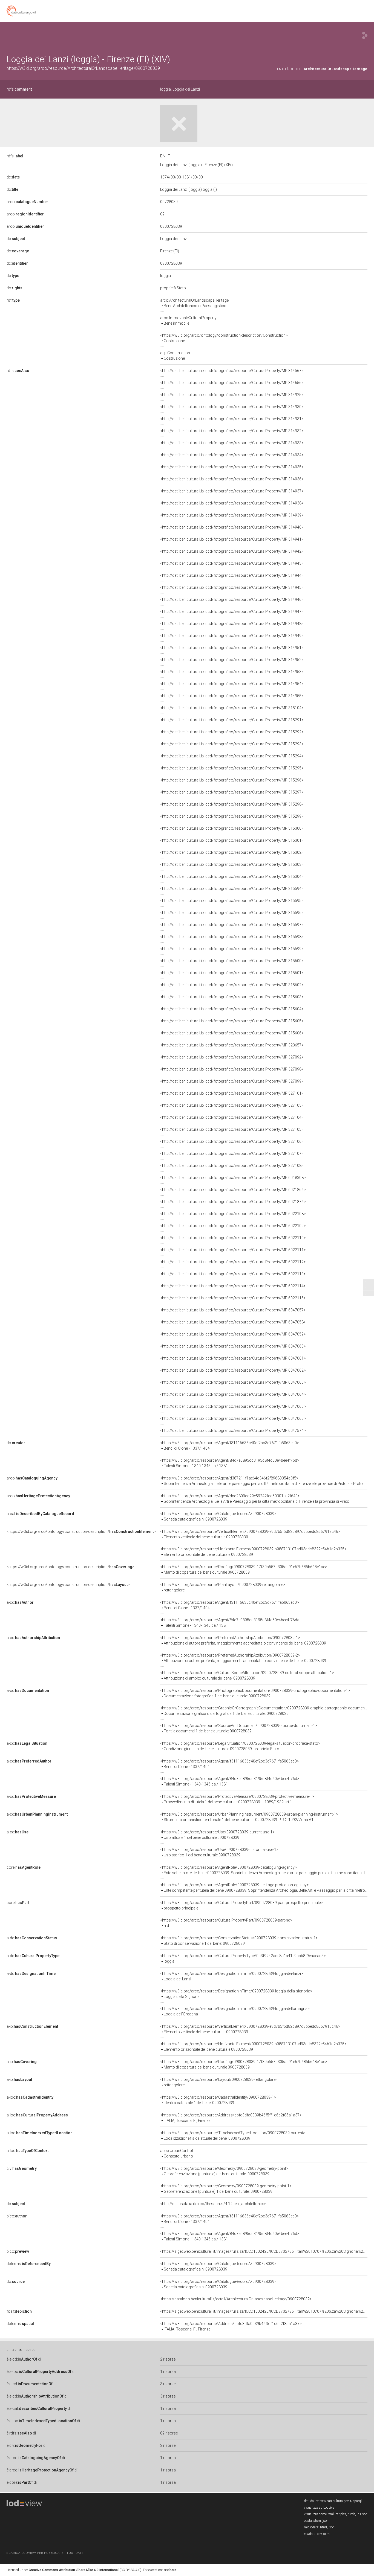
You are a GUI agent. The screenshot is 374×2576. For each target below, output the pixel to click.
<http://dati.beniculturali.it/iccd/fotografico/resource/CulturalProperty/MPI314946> (232, 599)
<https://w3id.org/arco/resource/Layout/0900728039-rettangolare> (219, 2082)
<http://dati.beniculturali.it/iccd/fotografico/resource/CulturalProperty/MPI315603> (232, 997)
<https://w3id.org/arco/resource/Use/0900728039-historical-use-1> (219, 1852)
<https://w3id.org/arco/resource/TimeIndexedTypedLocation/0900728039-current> (233, 2136)
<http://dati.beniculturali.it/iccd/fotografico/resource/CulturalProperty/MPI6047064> (233, 1394)
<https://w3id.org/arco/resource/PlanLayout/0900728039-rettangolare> (223, 1587)
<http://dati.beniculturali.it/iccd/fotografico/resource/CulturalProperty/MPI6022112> (233, 1262)
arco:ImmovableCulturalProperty (188, 321)
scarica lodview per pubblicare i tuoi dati (45, 2553)
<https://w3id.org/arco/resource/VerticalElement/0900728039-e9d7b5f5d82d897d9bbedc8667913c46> (250, 1534)
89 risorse (169, 2433)
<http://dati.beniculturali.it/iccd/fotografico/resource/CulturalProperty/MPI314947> (232, 611)
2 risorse (168, 2359)
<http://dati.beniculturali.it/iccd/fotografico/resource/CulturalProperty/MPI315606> (232, 1033)
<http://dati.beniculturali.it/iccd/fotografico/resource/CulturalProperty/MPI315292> (232, 732)
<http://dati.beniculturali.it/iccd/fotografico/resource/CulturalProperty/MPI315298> (232, 804)
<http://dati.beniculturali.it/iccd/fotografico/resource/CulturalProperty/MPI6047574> (233, 1430)
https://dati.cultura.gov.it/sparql (339, 2501)
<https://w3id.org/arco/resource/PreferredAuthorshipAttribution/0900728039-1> (243, 1640)
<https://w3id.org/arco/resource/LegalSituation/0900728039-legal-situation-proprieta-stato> (240, 1746)
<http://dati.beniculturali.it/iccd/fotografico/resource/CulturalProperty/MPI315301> (232, 840)
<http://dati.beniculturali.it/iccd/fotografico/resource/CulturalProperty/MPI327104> (232, 1117)
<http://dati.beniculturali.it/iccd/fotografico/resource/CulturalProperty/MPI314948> (232, 624)
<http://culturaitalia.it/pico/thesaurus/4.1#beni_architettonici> (213, 2204)
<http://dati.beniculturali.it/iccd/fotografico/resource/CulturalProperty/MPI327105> (232, 1129)
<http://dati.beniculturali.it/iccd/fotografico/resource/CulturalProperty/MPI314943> (232, 563)
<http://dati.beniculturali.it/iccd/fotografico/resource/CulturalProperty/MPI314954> (232, 684)
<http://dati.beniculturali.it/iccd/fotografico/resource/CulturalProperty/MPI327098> (232, 1069)
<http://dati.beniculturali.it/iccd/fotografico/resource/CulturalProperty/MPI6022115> (233, 1298)
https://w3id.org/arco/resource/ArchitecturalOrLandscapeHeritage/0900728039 (83, 68)
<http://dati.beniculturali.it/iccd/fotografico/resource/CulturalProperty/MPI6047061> (233, 1358)
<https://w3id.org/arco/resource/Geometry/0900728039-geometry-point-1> (226, 2189)
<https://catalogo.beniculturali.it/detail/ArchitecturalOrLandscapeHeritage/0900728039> (236, 2299)
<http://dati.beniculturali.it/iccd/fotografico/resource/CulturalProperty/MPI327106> (232, 1141)
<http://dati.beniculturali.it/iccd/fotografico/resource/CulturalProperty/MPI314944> (232, 575)
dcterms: (29, 2264)
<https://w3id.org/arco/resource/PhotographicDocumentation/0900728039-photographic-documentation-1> (255, 1693)
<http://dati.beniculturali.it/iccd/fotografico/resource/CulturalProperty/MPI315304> (232, 876)
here (173, 2570)
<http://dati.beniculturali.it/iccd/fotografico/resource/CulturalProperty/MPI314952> (232, 660)
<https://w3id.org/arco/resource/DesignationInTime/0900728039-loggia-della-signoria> (236, 1994)
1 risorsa (168, 2372)
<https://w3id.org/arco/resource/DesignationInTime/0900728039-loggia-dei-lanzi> (232, 1976)
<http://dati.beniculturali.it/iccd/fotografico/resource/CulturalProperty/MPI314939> (232, 515)
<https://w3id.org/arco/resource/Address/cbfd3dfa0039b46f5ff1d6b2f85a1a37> (231, 2118)
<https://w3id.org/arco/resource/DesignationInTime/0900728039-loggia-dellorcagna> (235, 2011)
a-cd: (20, 1602)
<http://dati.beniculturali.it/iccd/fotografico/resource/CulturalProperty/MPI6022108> (233, 1214)
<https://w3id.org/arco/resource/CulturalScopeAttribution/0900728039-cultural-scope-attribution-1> (247, 1675)
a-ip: (32, 2026)
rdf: (13, 300)
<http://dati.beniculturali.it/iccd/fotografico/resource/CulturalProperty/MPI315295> (232, 768)
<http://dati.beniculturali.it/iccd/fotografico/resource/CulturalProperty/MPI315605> (232, 1021)
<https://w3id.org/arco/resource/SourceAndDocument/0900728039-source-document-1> (239, 1728)
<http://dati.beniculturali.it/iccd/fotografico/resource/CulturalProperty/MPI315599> (232, 949)
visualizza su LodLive (319, 2508)
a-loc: (30, 2097)
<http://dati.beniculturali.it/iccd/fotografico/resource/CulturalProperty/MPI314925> (232, 395)
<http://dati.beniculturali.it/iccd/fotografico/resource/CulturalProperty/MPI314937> (232, 491)
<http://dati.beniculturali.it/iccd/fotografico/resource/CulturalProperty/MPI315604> (232, 1009)
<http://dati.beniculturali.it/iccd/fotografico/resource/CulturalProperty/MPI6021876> (233, 1202)
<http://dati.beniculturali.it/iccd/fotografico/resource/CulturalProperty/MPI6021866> (233, 1190)
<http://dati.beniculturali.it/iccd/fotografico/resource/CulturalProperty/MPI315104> (232, 708)
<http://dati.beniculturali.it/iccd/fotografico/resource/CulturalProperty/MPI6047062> (233, 1370)
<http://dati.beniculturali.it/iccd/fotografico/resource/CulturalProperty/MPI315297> (232, 792)
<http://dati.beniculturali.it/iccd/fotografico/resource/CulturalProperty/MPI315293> (232, 744)
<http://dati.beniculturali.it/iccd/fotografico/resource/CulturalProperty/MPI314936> (232, 479)
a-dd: (32, 1938)
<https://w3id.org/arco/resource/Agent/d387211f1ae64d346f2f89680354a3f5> (261, 1481)
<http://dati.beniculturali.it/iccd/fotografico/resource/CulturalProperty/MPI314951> (232, 648)
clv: (22, 2168)
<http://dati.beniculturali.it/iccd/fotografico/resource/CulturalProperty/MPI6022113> (233, 1274)
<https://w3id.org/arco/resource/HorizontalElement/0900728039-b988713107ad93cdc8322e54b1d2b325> (253, 1552)
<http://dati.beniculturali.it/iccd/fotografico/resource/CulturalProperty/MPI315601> (232, 973)
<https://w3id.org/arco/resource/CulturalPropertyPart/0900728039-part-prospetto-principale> (241, 1905)
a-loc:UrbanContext (177, 2153)
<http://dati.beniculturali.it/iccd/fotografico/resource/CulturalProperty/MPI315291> (232, 720)
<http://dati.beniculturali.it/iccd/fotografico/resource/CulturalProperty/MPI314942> (232, 551)
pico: (17, 2216)
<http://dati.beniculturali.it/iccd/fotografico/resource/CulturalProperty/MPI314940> (232, 527)
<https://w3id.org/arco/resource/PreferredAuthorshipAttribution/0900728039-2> (243, 1658)
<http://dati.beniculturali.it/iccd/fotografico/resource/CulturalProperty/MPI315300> (232, 828)
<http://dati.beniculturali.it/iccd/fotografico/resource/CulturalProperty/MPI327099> (232, 1081)
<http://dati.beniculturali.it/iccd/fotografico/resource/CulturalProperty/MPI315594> (232, 889)
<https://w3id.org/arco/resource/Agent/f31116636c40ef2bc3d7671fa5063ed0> (230, 1446)
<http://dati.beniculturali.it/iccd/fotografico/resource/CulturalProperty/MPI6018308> (233, 1178)
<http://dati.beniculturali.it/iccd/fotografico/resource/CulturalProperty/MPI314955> (232, 696)
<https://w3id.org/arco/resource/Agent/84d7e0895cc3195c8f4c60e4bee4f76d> (230, 1463)
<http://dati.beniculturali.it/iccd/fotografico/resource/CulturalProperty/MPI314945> (232, 587)
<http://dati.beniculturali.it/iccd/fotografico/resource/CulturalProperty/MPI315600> (232, 961)
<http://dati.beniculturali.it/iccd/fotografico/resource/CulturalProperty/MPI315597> (232, 925)
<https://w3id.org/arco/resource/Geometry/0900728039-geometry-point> (224, 2171)
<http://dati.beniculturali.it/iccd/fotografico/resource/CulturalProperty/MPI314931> (232, 419)
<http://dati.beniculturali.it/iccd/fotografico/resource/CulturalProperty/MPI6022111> (233, 1250)
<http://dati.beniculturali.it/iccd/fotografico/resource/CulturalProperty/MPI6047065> (233, 1406)
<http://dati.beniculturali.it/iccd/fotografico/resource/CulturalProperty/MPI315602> (232, 985)
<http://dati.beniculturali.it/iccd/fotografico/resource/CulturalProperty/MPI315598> (232, 937)
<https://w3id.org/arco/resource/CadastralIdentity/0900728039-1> (218, 2100)
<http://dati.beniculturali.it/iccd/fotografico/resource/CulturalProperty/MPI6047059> (233, 1334)
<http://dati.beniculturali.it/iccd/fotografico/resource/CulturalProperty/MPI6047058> (233, 1322)
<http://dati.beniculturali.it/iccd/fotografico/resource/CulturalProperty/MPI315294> (232, 756)
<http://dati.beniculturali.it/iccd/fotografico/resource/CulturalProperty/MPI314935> (232, 467)
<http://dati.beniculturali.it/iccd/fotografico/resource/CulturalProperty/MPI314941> (232, 539)
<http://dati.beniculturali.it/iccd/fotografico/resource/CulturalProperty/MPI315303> (232, 864)
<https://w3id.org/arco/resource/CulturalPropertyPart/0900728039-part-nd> (226, 1923)
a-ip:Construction (175, 356)
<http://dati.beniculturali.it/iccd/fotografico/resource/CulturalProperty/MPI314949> (232, 636)
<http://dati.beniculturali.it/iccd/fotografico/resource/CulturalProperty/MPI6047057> (233, 1310)
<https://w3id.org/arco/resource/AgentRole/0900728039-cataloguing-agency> (264, 1870)
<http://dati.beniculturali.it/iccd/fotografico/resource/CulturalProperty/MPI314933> (232, 443)
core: (24, 1867)
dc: (13, 177)
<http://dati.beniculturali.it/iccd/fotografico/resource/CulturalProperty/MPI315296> (232, 780)
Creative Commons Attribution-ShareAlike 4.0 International (74, 2570)
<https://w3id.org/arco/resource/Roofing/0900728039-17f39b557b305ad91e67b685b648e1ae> (244, 1570)
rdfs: (19, 89)
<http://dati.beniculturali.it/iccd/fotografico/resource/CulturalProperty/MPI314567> (232, 371)
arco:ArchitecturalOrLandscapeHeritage (194, 303)
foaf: (19, 2311)
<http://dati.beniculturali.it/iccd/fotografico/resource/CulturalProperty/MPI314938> (232, 503)
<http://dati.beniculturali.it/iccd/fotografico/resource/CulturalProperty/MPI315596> (232, 913)
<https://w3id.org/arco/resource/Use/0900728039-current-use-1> (217, 1835)
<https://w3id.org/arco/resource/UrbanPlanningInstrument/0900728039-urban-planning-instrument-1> (249, 1817)
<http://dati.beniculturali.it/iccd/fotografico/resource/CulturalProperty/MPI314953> (232, 672)
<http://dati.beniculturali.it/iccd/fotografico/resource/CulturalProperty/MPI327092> (232, 1057)
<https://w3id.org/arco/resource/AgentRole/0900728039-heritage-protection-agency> (264, 1888)
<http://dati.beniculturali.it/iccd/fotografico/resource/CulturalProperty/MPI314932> (232, 431)
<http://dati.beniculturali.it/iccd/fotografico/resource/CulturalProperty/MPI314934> (232, 455)
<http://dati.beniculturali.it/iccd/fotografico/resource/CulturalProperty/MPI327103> (232, 1105)
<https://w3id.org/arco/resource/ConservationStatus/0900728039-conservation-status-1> (239, 1941)
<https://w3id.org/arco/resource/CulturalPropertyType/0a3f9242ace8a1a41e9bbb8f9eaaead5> (243, 1958)
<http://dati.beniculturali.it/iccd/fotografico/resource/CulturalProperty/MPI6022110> (233, 1238)
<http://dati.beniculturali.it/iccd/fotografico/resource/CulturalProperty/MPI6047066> (233, 1418)
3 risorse (168, 2384)
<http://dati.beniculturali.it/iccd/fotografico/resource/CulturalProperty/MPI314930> (232, 407)
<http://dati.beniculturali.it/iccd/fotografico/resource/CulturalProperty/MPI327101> (232, 1093)
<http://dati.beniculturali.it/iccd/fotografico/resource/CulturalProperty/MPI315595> (232, 901)
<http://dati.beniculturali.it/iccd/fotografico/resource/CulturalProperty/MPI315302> (232, 852)
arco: (27, 202)
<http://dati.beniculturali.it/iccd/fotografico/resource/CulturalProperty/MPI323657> (232, 1045)
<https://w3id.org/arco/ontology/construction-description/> (81, 1531)
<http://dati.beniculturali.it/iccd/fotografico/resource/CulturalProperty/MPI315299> (232, 816)
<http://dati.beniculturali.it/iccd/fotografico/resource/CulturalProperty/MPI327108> (232, 1166)
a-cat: (40, 1514)
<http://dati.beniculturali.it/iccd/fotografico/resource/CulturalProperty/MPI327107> (232, 1153)
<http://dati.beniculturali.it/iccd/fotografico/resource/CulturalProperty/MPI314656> (232, 383)
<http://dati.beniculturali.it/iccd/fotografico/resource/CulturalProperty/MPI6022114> (233, 1286)
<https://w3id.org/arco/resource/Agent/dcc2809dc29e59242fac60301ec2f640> (255, 1499)
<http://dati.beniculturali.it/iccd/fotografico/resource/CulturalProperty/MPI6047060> (233, 1346)
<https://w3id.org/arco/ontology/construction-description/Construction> (224, 338)
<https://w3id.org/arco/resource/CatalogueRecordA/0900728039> (218, 1516)
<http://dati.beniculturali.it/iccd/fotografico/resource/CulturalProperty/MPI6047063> (233, 1382)
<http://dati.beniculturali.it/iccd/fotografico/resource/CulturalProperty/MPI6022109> (233, 1226)
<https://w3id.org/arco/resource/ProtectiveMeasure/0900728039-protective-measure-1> (237, 1799)
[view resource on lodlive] (365, 35)
